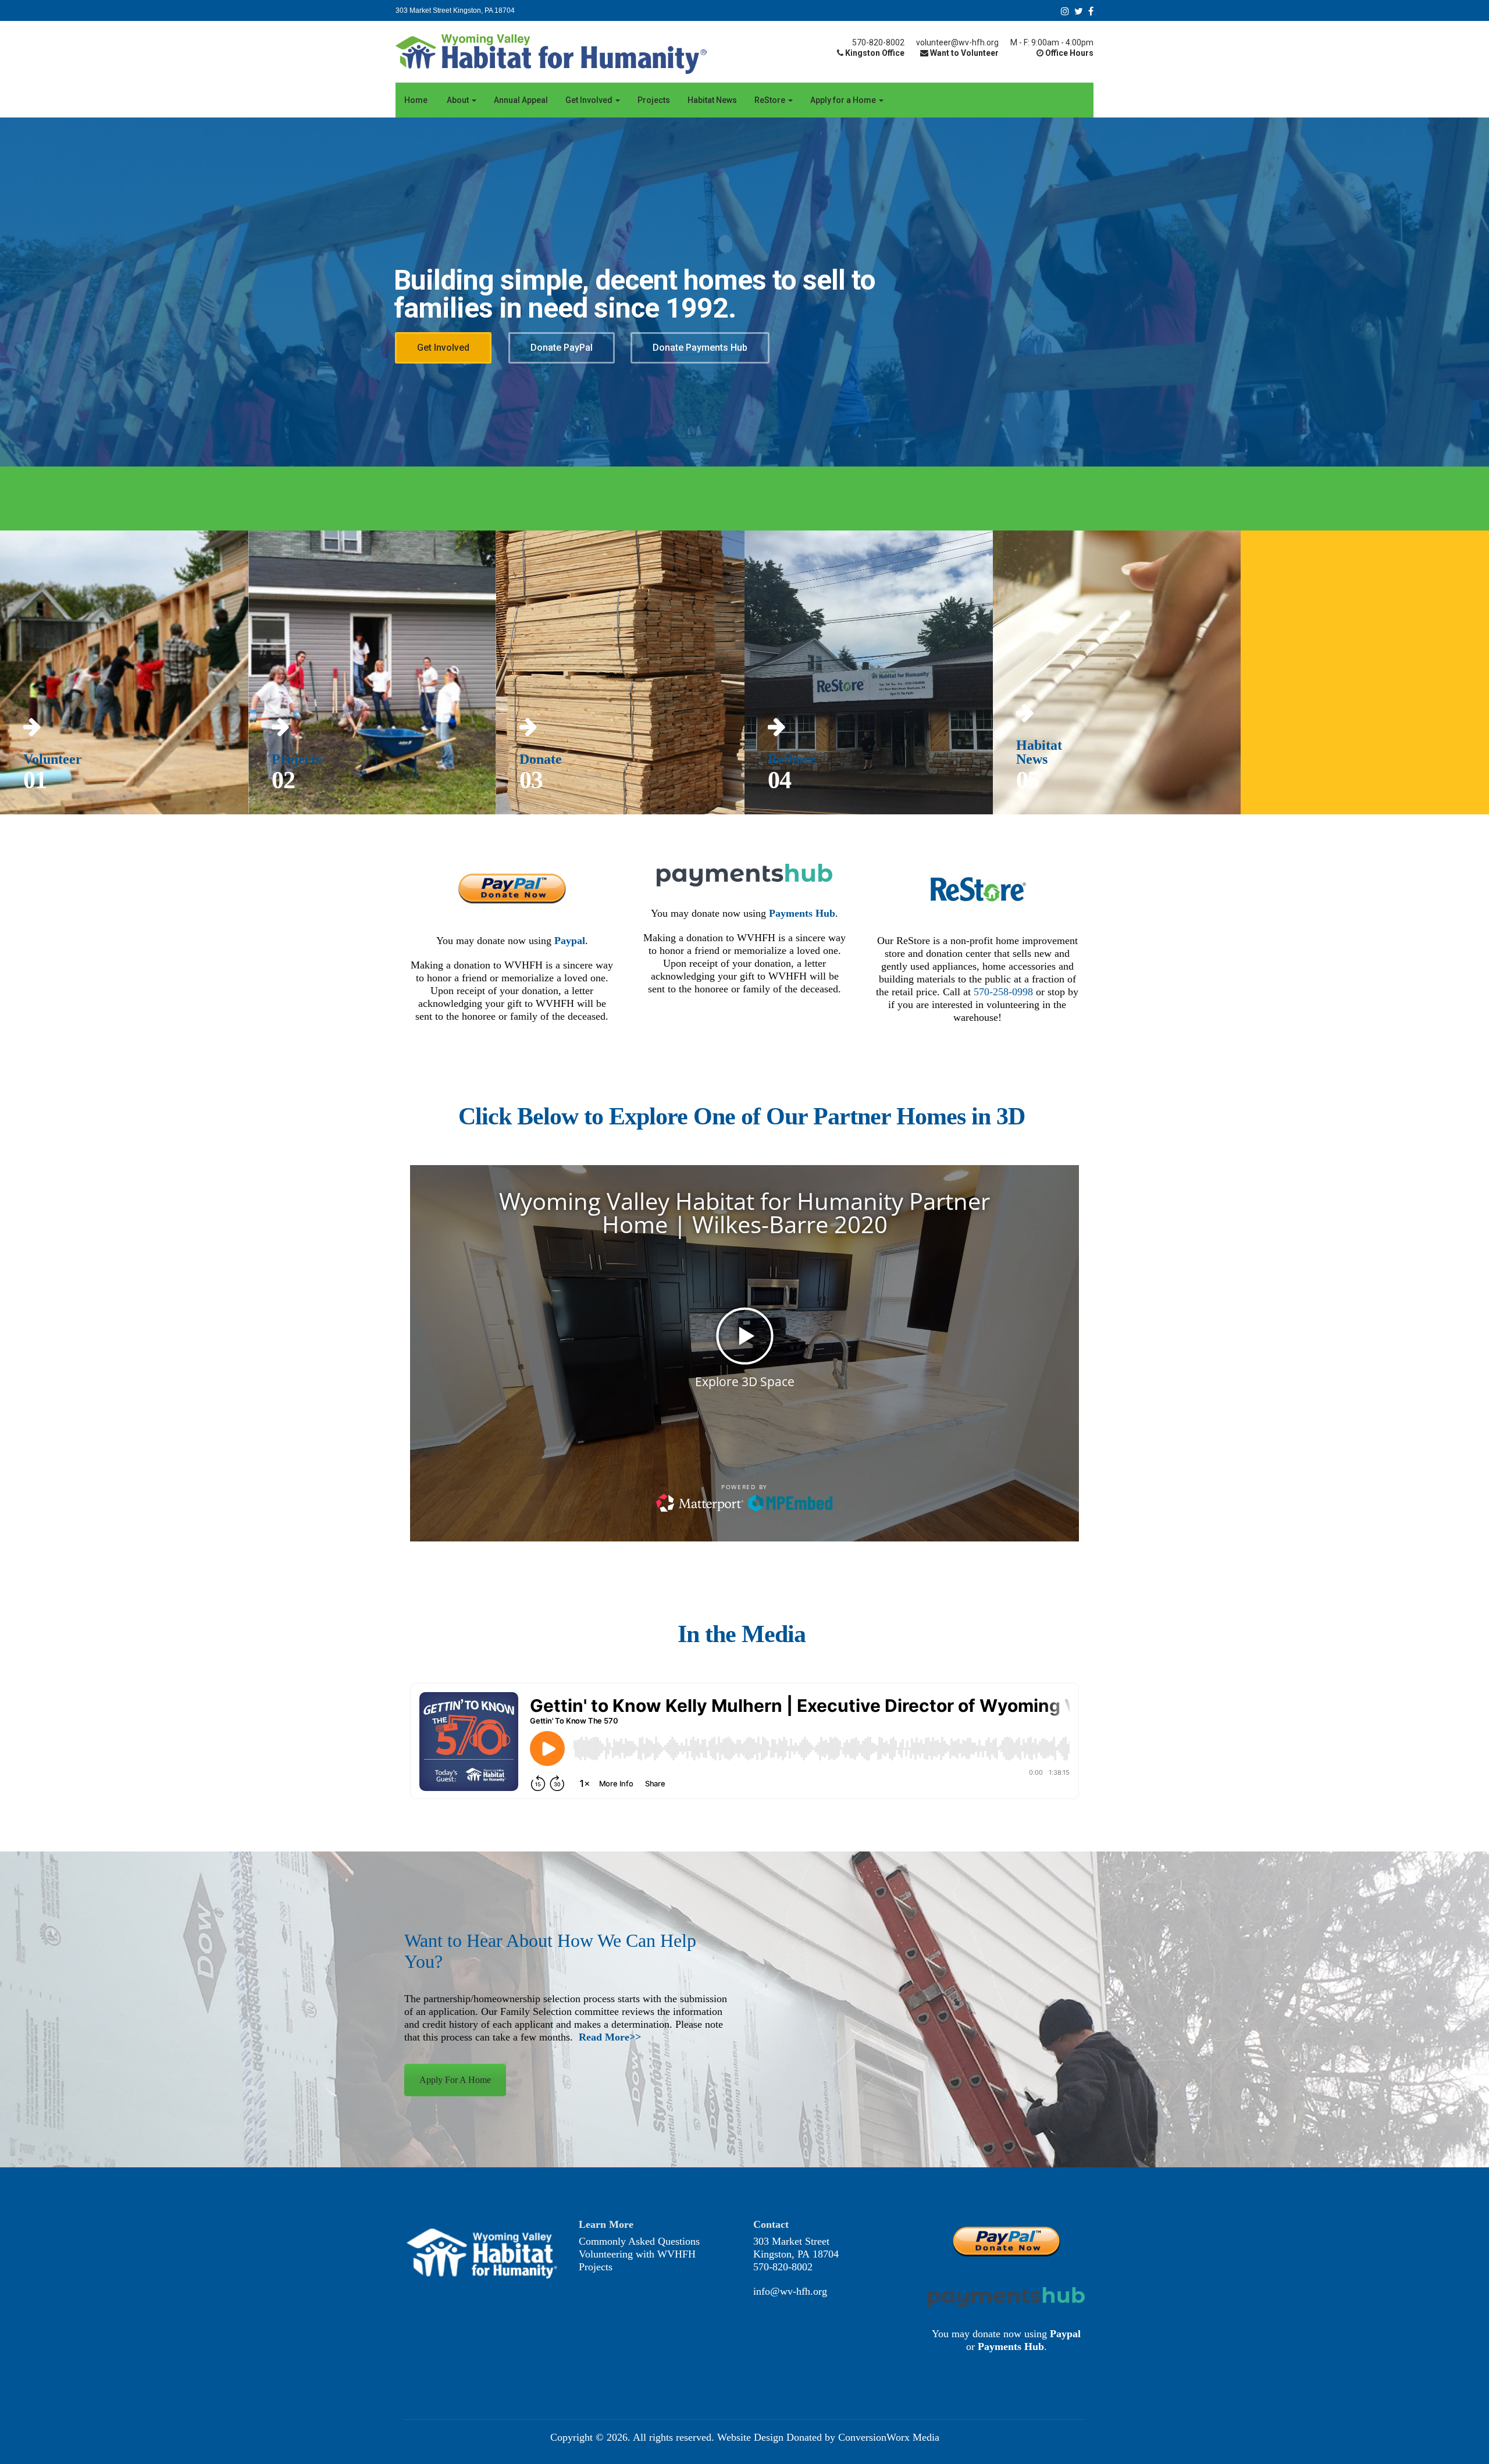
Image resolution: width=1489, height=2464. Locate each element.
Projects (654, 100)
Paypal (570, 941)
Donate (541, 759)
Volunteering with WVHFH (637, 2254)
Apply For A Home (455, 2080)
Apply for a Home (844, 100)
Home (416, 100)
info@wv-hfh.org (790, 2291)
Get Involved (590, 100)
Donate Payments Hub (700, 348)
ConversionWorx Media (889, 2437)
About (458, 100)
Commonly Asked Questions (639, 2241)
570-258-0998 (1003, 992)
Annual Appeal (521, 100)
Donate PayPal (562, 348)
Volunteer (53, 759)
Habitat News (712, 100)
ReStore (771, 100)
